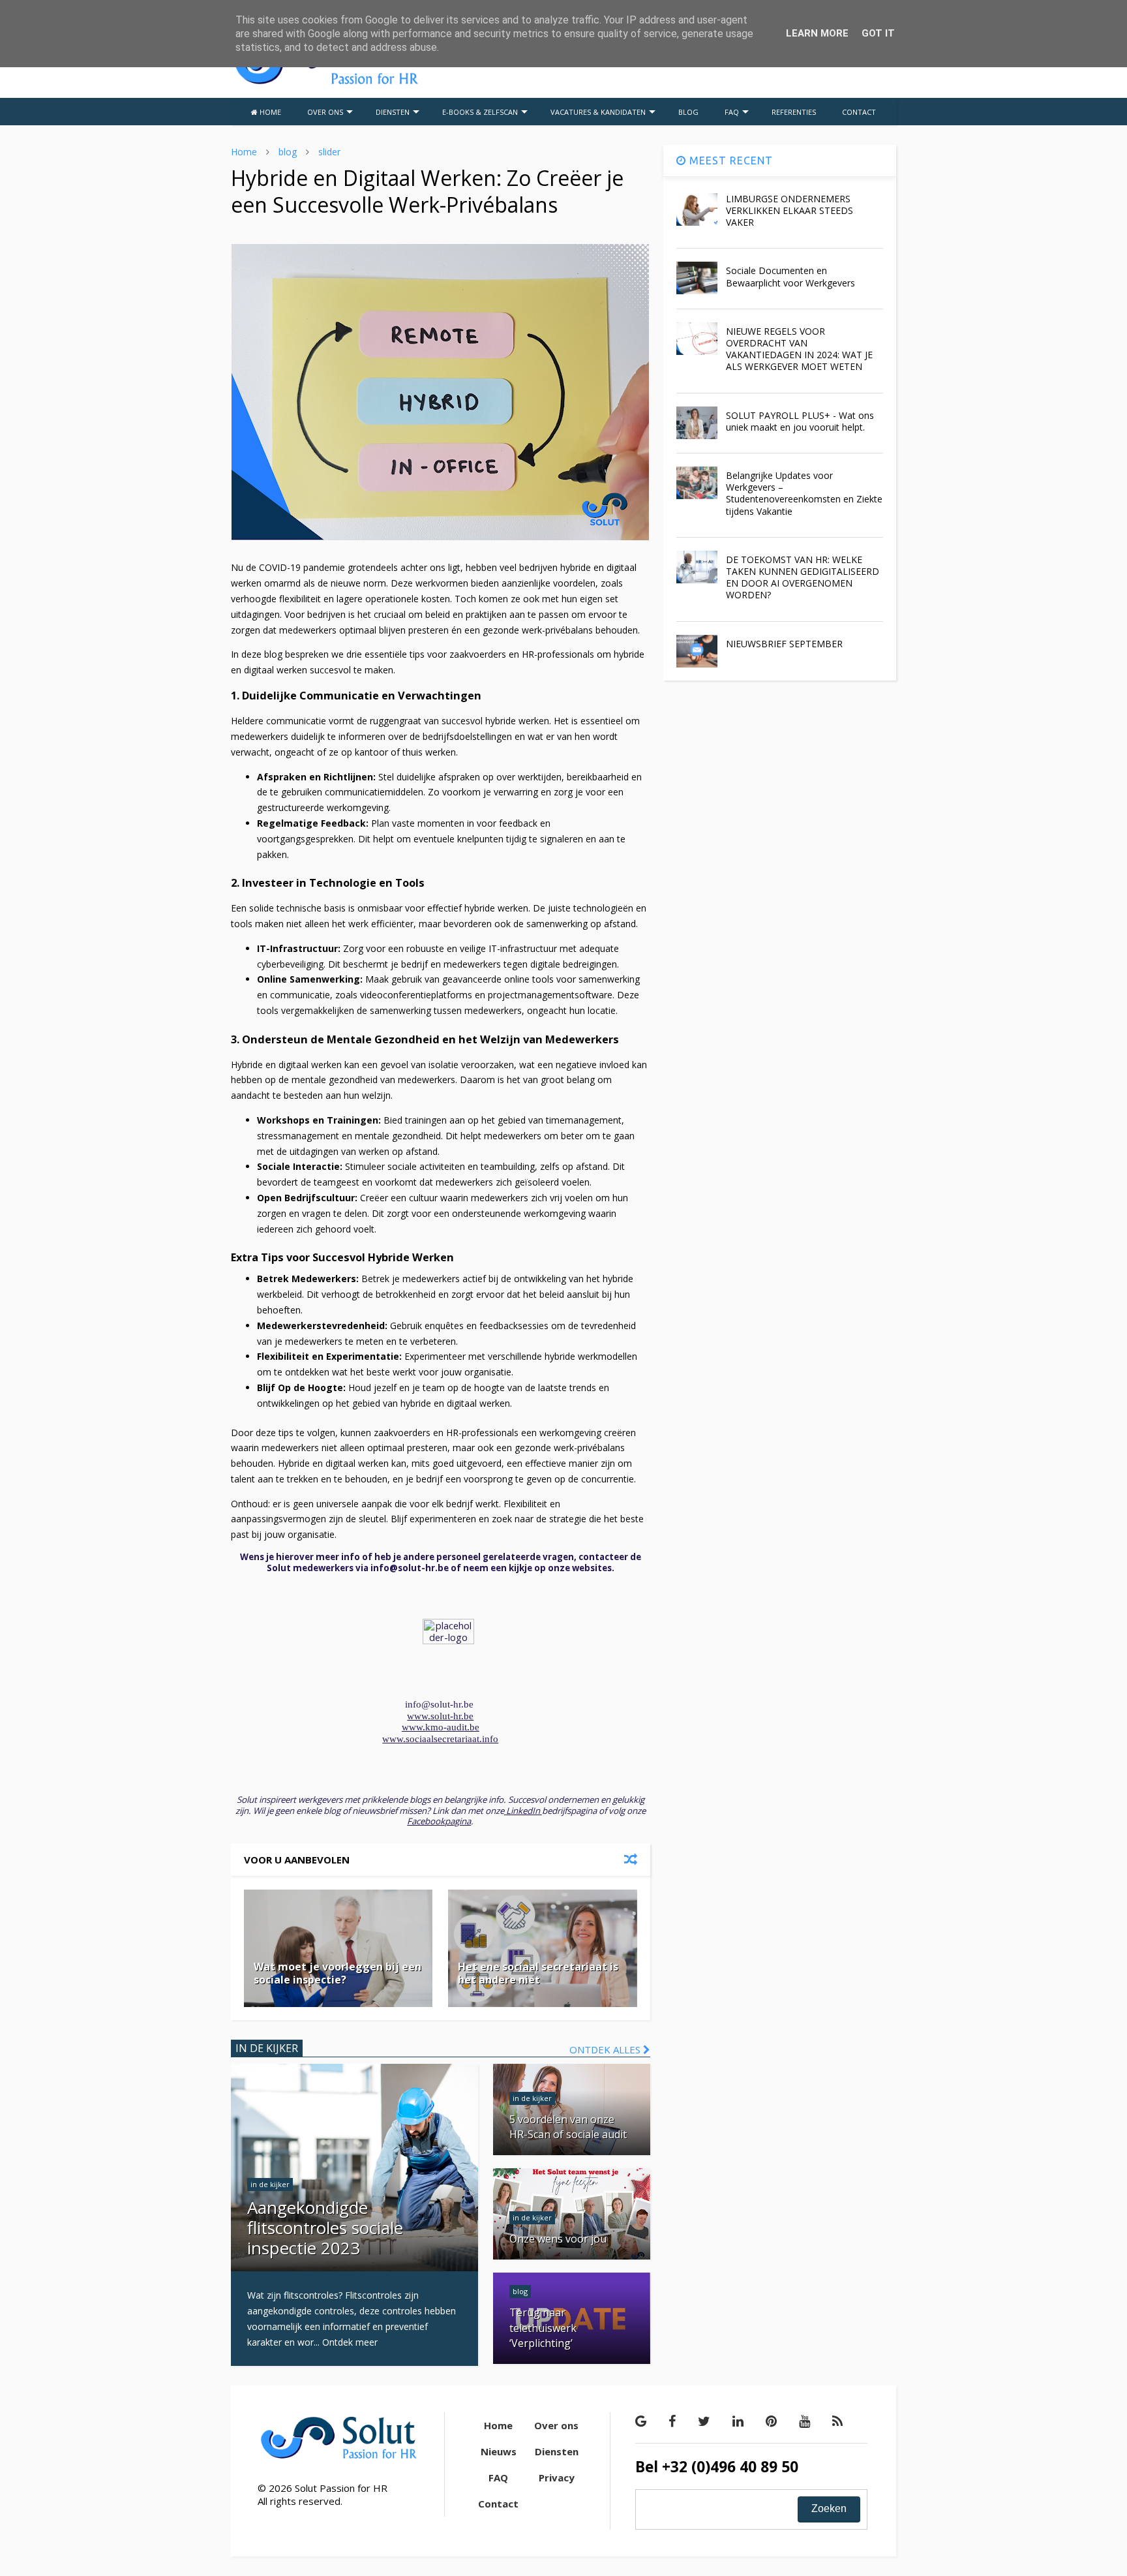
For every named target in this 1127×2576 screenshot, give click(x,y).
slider (329, 152)
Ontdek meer (350, 2342)
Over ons (556, 2425)
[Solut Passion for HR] (326, 82)
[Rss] (837, 2421)
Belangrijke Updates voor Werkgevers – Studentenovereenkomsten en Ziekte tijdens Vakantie (804, 493)
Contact (498, 2504)
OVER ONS (325, 112)
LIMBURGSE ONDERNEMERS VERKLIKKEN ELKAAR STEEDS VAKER (789, 210)
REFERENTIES (794, 112)
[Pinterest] (771, 2421)
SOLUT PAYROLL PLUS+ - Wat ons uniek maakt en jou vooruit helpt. (800, 421)
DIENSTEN (393, 112)
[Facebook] (672, 2421)
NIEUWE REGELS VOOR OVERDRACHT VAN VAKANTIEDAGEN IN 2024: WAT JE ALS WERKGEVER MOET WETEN (799, 349)
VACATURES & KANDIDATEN (598, 112)
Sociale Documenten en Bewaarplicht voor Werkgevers (790, 276)
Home (244, 152)
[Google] (641, 2421)
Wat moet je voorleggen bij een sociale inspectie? (338, 1973)
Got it (878, 33)
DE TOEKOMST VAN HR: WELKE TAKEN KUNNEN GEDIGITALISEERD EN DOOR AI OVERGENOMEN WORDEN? (803, 577)
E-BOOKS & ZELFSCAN (480, 112)
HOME (269, 112)
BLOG (688, 112)
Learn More (817, 33)
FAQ (732, 112)
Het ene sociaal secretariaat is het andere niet (538, 1973)
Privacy (557, 2477)
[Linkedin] (738, 2421)
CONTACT (859, 112)
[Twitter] (704, 2421)
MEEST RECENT (729, 161)
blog (288, 152)
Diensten (557, 2451)
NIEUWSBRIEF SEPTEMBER (784, 644)
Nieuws (499, 2451)
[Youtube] (804, 2421)
